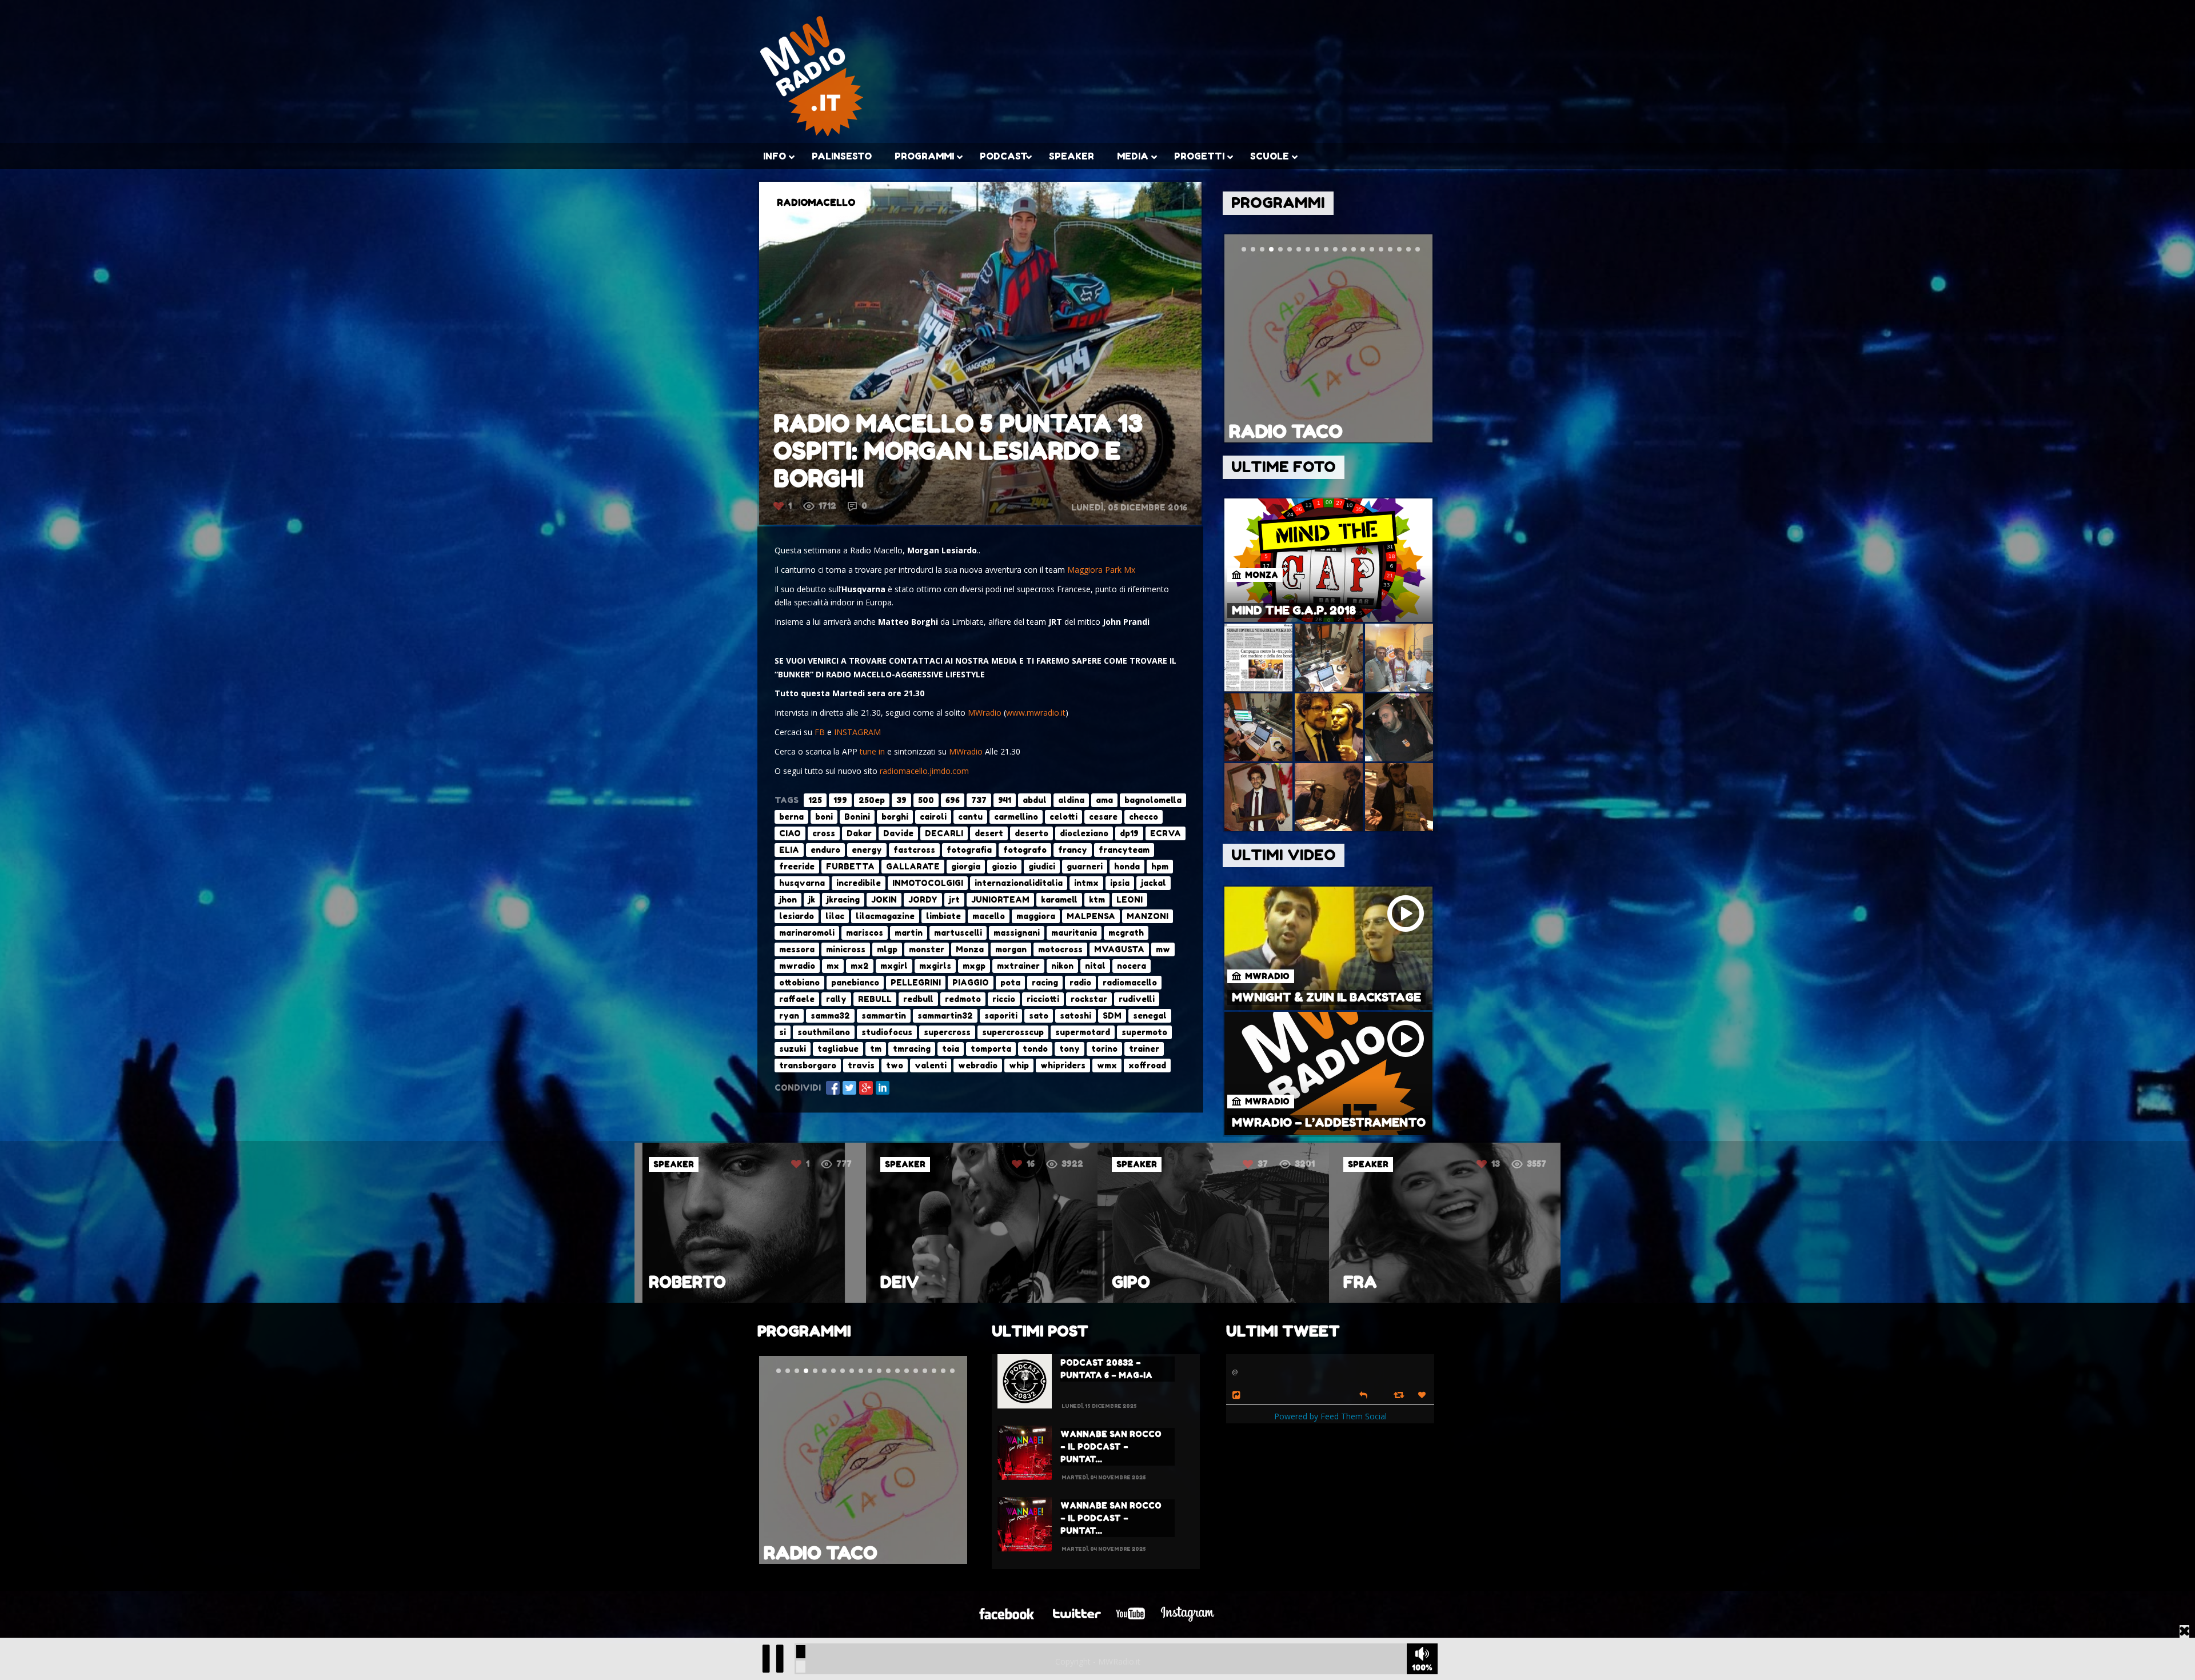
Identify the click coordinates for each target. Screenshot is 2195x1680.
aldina (1071, 800)
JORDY (923, 899)
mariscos (865, 933)
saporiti (1001, 1015)
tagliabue (838, 1049)
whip (1019, 1065)
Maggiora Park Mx (1101, 570)
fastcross (914, 850)
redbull (918, 999)
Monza (970, 949)
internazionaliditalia (1019, 883)
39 (901, 800)
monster (927, 949)
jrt (954, 899)
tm (876, 1049)
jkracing (843, 899)
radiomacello (1130, 982)
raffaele (797, 999)
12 (1495, 1164)
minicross (846, 949)
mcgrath (1126, 933)
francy (1073, 850)
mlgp (887, 949)
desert (989, 833)
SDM (1112, 1015)
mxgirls (935, 966)
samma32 (830, 1015)
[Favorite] (1423, 1395)
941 (1005, 800)
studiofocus (887, 1032)
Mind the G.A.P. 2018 (1294, 610)
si (783, 1032)
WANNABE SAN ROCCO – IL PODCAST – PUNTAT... (1111, 1446)
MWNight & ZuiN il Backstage (1326, 997)
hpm (1160, 866)
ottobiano (799, 982)
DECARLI (944, 833)
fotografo (1025, 850)
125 (815, 800)
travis (861, 1065)
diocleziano (1084, 833)
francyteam (1124, 850)
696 (953, 800)
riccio (1004, 999)
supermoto (1144, 1032)
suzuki (793, 1049)
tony (1069, 1049)
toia (951, 1049)
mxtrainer (1018, 966)
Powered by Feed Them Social (1330, 1416)
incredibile (859, 883)
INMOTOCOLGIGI (928, 883)
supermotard (1083, 1032)
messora (797, 949)
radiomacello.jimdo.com (924, 771)
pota (1010, 982)
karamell (1059, 899)
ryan (789, 1015)
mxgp (974, 966)
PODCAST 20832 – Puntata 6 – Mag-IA (1106, 1369)
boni (824, 817)
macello (989, 916)
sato (1039, 1015)
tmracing (912, 1049)
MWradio (985, 713)
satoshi (1075, 1015)
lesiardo (797, 916)
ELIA (789, 850)
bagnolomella (1153, 800)
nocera (1132, 966)
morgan (1011, 949)
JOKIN (884, 899)
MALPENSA (1091, 916)
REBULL (875, 999)
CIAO (790, 833)
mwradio (797, 966)
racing (1045, 982)
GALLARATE (913, 866)
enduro (825, 850)
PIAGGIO (971, 982)
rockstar (1089, 999)
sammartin (884, 1015)
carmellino (1016, 817)
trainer (1144, 1049)
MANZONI (1148, 916)
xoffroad (1147, 1065)
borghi (895, 817)
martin (909, 933)
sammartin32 (945, 1015)
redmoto (963, 999)
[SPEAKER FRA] (982, 1300)
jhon (788, 899)
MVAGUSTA (1119, 949)
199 (840, 800)
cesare (1103, 817)
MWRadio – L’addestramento (1329, 1123)
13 (1033, 1164)
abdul (1035, 800)
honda (1127, 866)
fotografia (969, 850)
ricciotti (1043, 999)
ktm (1097, 899)
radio (1080, 982)
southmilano (824, 1032)
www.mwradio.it (1036, 713)
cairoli (933, 817)
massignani (1017, 933)
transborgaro (808, 1065)
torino (1104, 1049)
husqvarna (802, 883)
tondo (1035, 1049)
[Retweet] (1400, 1394)
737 (979, 800)
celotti (1063, 817)
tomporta (991, 1049)
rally (836, 999)
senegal (1150, 1015)
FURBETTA (850, 866)
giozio (1004, 866)
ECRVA (1166, 833)
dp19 (1129, 833)
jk (812, 899)
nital (1095, 966)
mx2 (860, 966)
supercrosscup (1013, 1032)
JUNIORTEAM (1000, 899)
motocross (1060, 949)
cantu (970, 817)
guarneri (1085, 866)
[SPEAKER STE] (1445, 1300)
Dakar (859, 833)
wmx (1107, 1065)
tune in (872, 751)
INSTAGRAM (857, 732)
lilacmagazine (885, 916)
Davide (898, 833)
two (895, 1065)
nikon (1062, 966)
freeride (797, 866)
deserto (1031, 833)
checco (1144, 817)
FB (820, 732)
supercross (947, 1032)
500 (926, 800)
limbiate (943, 916)
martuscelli (958, 933)
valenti (931, 1065)
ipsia (1120, 883)
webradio (978, 1065)
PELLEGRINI (916, 982)
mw (1163, 949)
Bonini (857, 817)
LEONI (1130, 899)
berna (791, 817)
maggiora (1036, 916)
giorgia (966, 866)
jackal (1154, 883)
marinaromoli (807, 933)
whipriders (1063, 1065)
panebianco (855, 982)
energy (867, 850)
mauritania (1074, 933)
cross (824, 833)
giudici (1042, 866)
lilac (835, 916)
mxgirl (894, 966)
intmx (1086, 883)
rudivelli (1137, 999)
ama (1104, 800)
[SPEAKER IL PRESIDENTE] (1213, 1300)
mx (833, 966)
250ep (872, 800)
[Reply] (1363, 1394)
